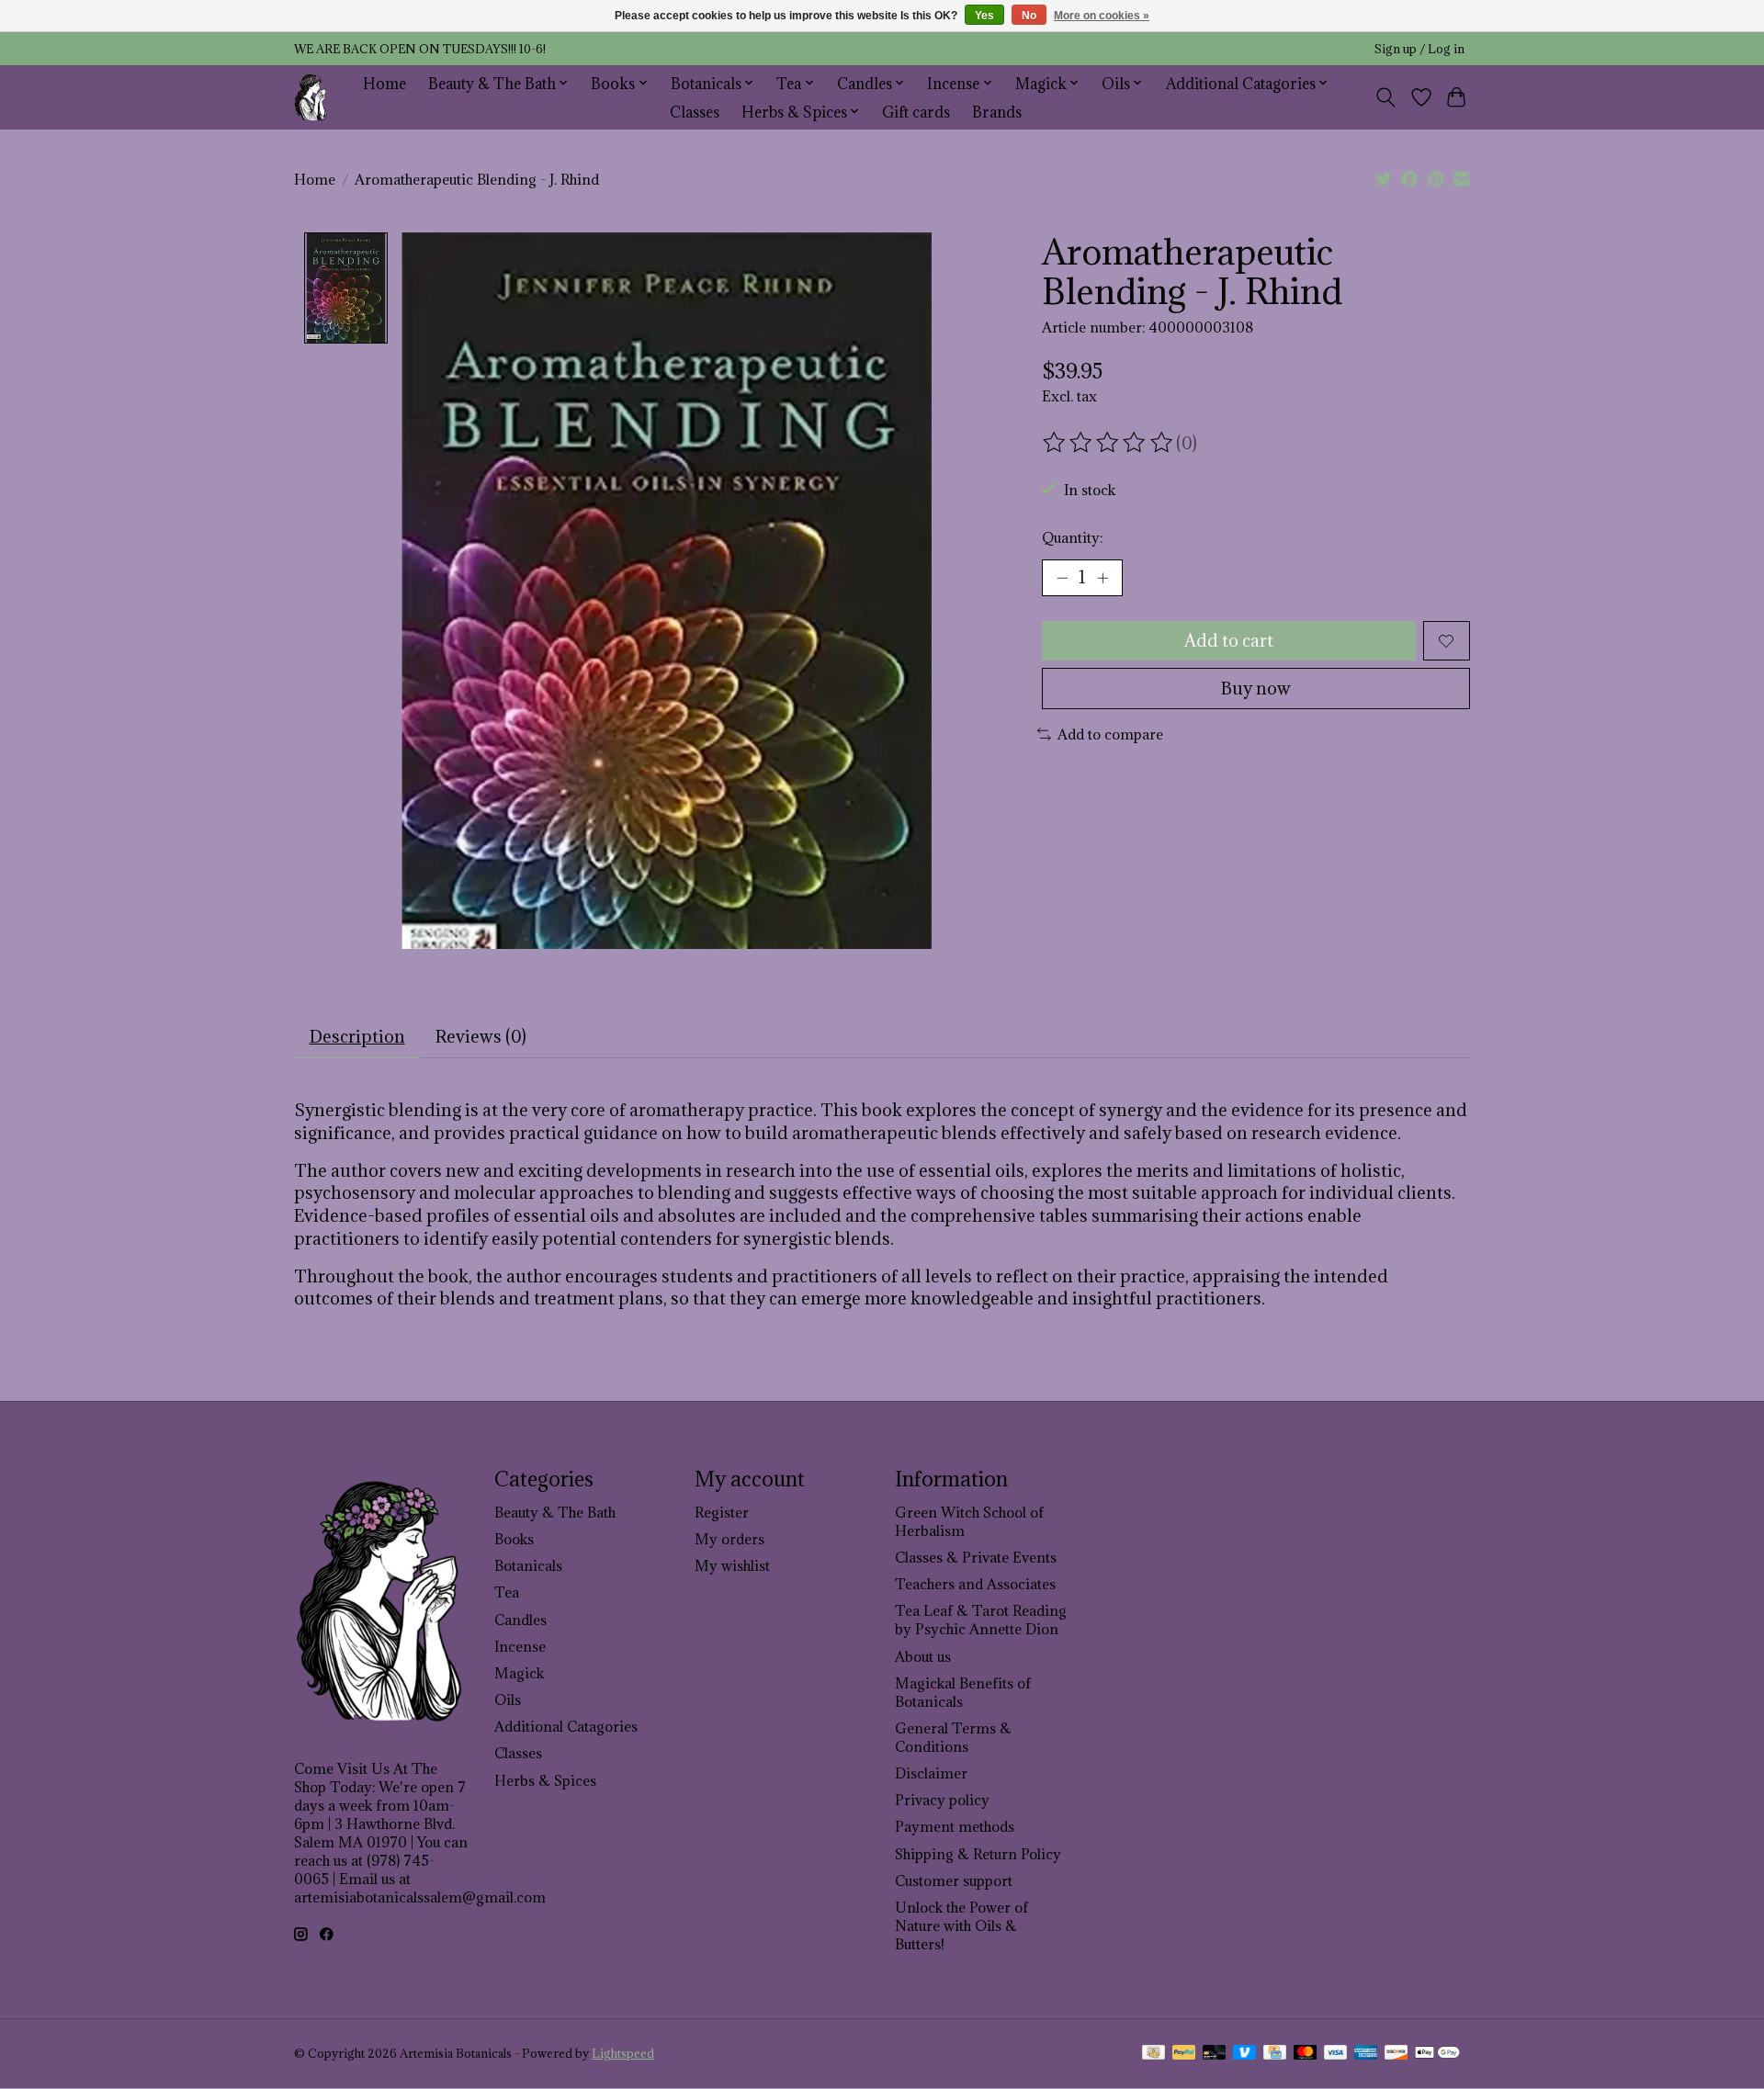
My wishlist (732, 1565)
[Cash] (1153, 2054)
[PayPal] (1184, 2054)
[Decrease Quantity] (1062, 578)
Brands (997, 112)
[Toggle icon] (1386, 97)
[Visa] (1336, 2054)
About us (923, 1656)
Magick (519, 1673)
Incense (520, 1646)
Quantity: (1072, 537)
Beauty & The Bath (555, 1512)
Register (722, 1512)
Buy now (1256, 688)
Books (514, 1539)
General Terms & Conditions (953, 1737)
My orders (729, 1539)
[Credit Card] (1275, 2054)
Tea (507, 1592)
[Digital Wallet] (1437, 2054)
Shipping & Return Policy (978, 1854)
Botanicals (528, 1565)
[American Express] (1366, 2054)
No (1029, 16)
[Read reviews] (1109, 443)
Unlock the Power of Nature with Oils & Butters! (961, 1925)
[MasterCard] (1306, 2054)
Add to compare (1110, 734)
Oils (508, 1699)
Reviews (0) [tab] (481, 1036)
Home (384, 83)
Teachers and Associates (975, 1584)
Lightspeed (623, 2054)
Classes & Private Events (976, 1557)
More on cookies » (1102, 16)
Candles (520, 1620)
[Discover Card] (1396, 2054)
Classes (695, 112)
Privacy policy (942, 1800)
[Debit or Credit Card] (1215, 2054)
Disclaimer (931, 1773)
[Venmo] (1245, 2054)
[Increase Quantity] (1102, 578)
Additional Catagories (566, 1726)
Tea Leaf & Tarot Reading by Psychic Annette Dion (981, 1620)
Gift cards (916, 112)
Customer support (954, 1880)
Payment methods (955, 1826)
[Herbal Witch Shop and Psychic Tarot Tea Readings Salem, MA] (311, 97)
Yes (984, 16)
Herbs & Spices (545, 1780)
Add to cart (1229, 640)
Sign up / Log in (1419, 49)
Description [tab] (357, 1036)
